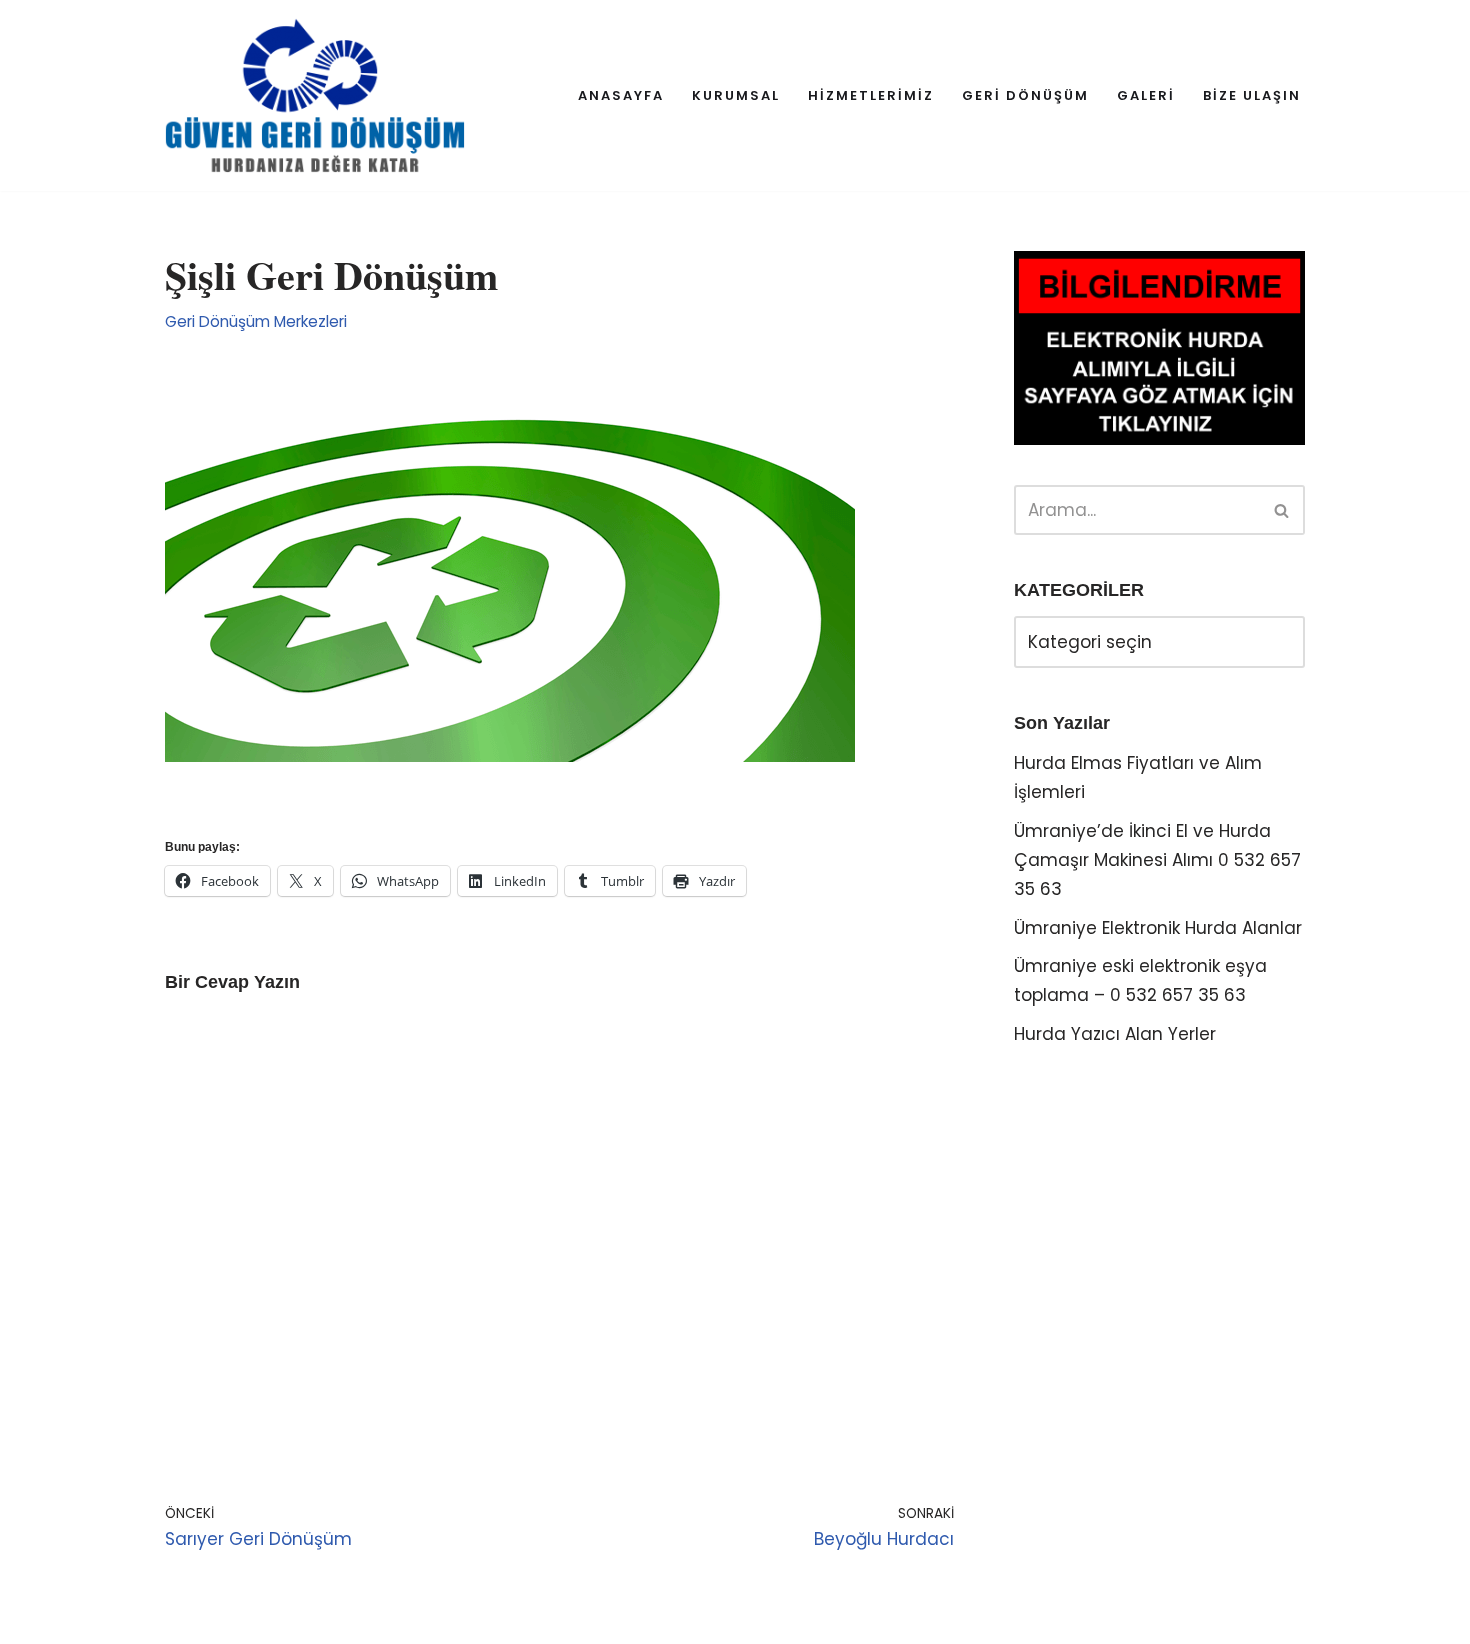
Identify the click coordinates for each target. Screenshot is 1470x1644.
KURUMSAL (736, 95)
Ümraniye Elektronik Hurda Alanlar (1158, 928)
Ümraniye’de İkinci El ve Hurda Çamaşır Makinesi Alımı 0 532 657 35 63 (1157, 860)
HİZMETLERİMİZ (871, 95)
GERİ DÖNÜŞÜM (1025, 95)
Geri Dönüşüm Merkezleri (256, 321)
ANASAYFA (621, 95)
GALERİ (1146, 95)
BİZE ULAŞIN (1252, 95)
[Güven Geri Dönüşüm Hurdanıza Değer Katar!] (315, 95)
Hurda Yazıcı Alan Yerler (1115, 1034)
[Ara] (1282, 510)
